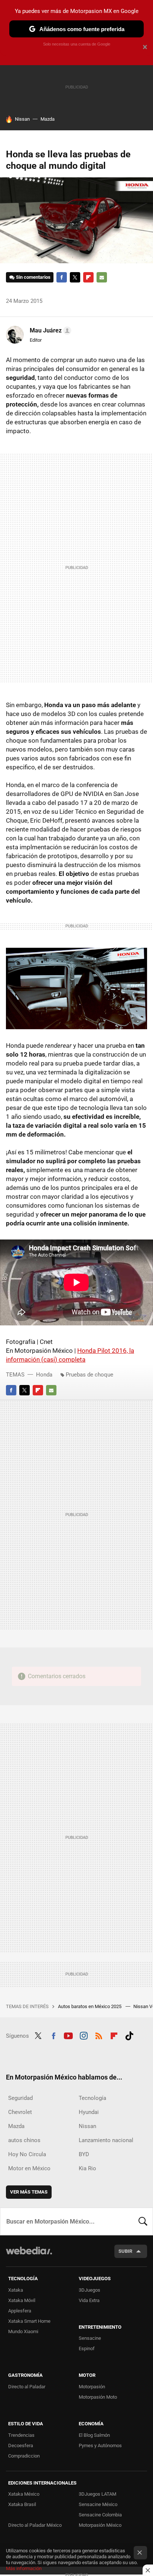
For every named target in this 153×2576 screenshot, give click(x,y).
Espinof (87, 2348)
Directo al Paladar (27, 2387)
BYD (84, 2154)
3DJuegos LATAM (97, 2494)
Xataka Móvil (22, 2300)
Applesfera (20, 2311)
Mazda (48, 119)
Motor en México (29, 2168)
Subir (125, 2251)
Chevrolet (20, 2112)
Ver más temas (29, 2192)
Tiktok (129, 2035)
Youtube (68, 2035)
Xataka (16, 2290)
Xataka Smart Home (29, 2321)
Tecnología (92, 2098)
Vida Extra (89, 2300)
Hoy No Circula (27, 2154)
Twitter (75, 277)
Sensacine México (98, 2504)
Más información (24, 2568)
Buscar (143, 2221)
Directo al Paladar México (35, 2525)
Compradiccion (24, 2456)
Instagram (84, 2035)
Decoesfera (21, 2445)
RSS (99, 2035)
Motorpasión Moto (98, 2397)
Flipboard (88, 277)
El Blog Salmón (94, 2435)
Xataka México (24, 2494)
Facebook (62, 277)
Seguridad (20, 2098)
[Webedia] (29, 2256)
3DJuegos (89, 2290)
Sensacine (90, 2338)
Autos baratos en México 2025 (90, 2006)
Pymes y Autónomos (100, 2445)
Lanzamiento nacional (106, 2140)
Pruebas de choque (89, 1375)
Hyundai (89, 2112)
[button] (49, 331)
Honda (44, 1375)
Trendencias (21, 2435)
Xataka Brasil (22, 2504)
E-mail (102, 277)
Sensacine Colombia (100, 2515)
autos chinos (24, 2140)
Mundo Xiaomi (23, 2331)
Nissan (22, 119)
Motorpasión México (100, 2525)
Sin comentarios (33, 277)
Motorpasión (92, 2387)
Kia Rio (87, 2168)
